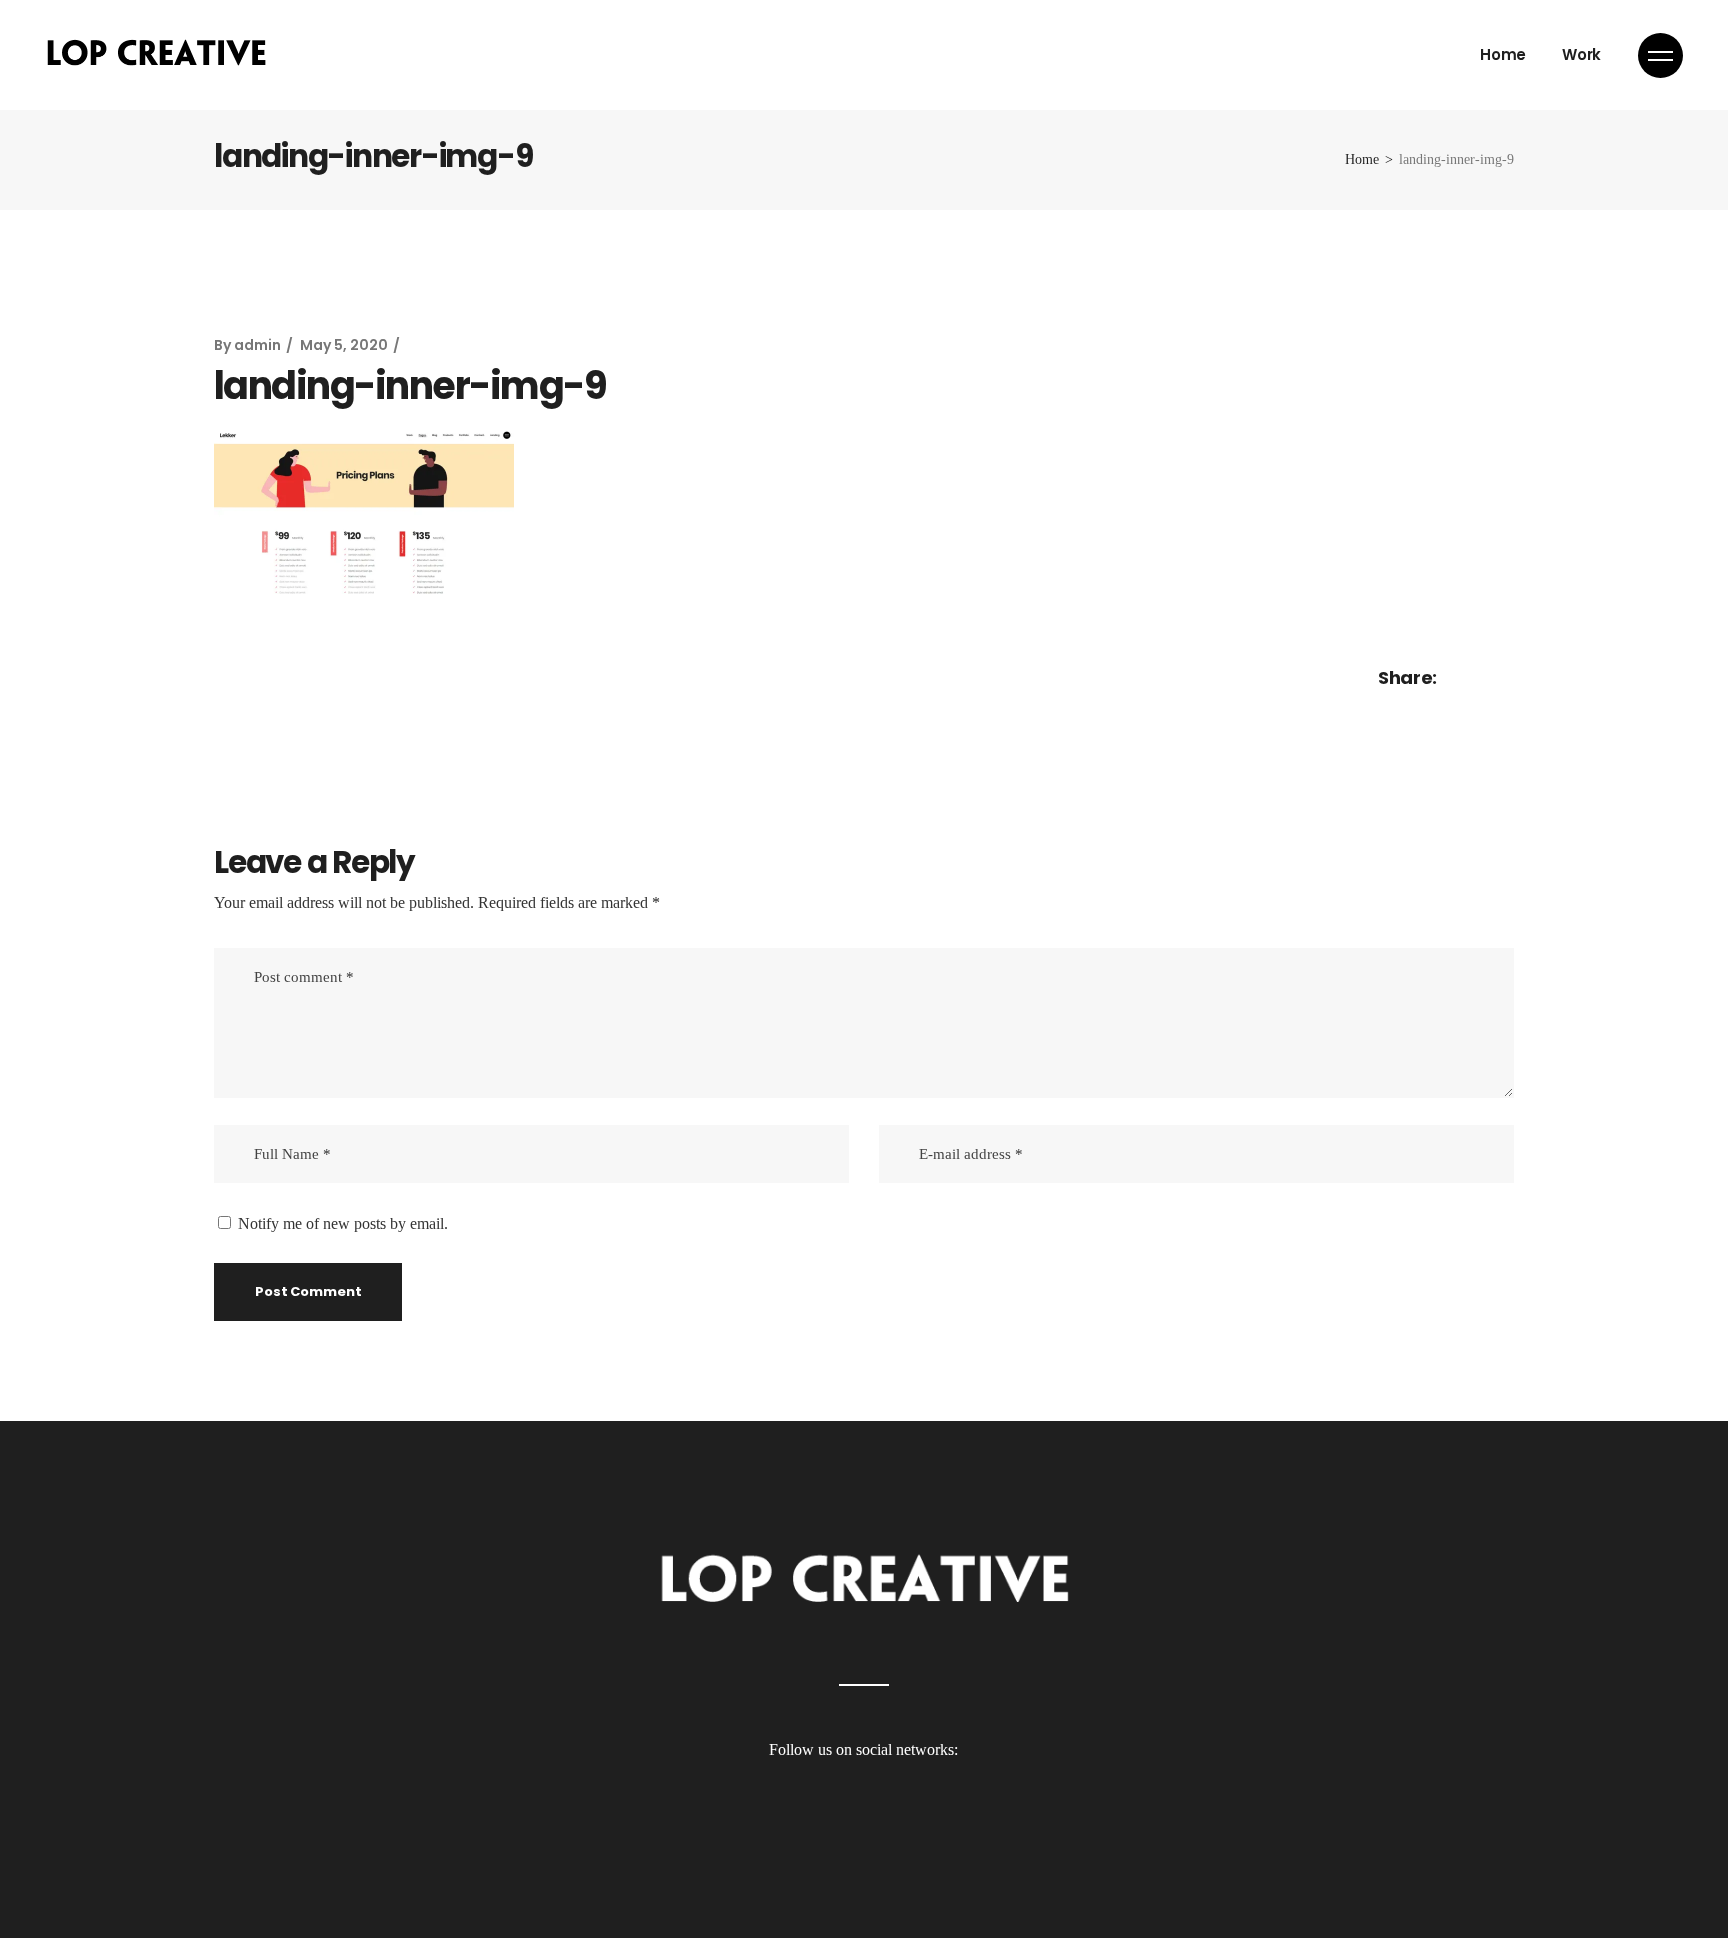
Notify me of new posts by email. (343, 1223)
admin (257, 345)
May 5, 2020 (344, 345)
